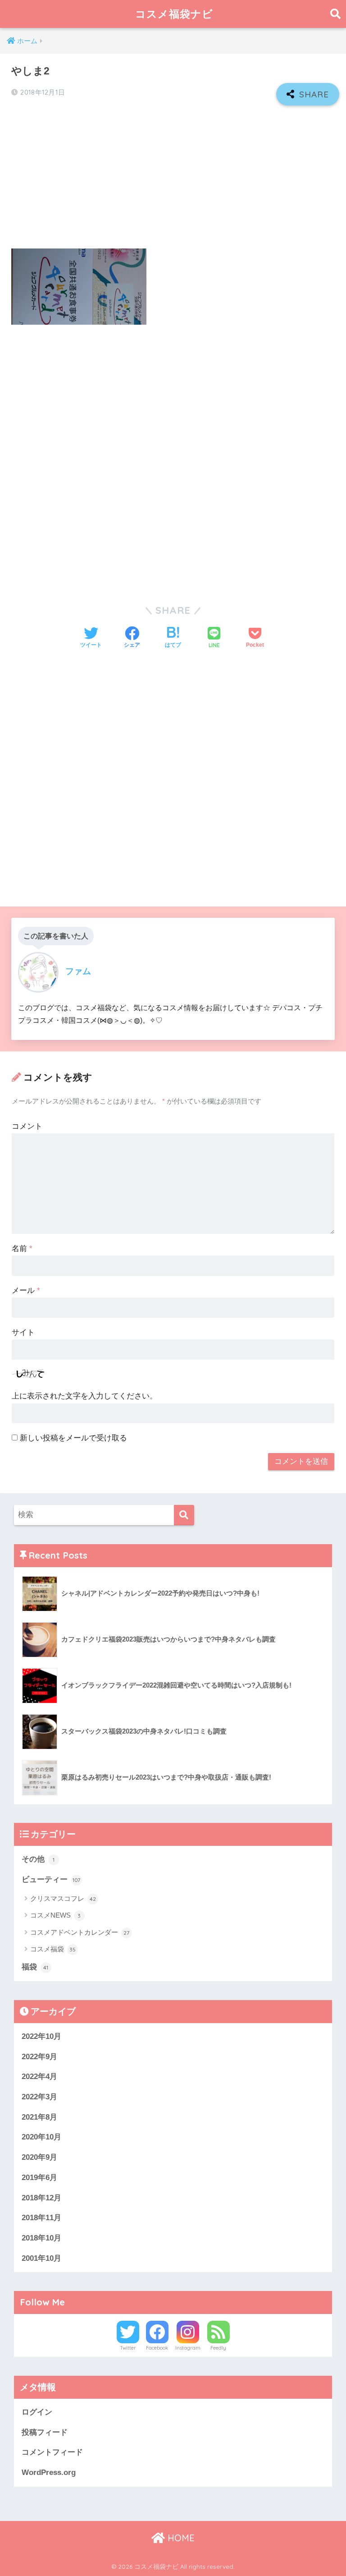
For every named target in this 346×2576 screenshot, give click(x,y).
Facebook (157, 2348)
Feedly (218, 2348)
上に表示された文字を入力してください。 (84, 1396)
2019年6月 (39, 2178)
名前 (22, 1249)
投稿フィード (45, 2432)
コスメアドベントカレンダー (80, 1932)
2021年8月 (39, 2117)
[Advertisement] (173, 178)
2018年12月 (41, 2198)
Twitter (128, 2348)
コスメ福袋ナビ (174, 14)
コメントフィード (52, 2452)
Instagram (188, 2348)
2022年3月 (39, 2097)
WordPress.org (49, 2472)
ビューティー (51, 1879)
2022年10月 (41, 2036)
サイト (23, 1332)
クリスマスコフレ (63, 1898)
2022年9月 (39, 2057)
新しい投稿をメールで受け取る (73, 1438)
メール (26, 1290)
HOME (180, 2538)
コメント (27, 1126)
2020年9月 (39, 2157)
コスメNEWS (56, 1915)
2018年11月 (41, 2218)
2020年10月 (41, 2137)
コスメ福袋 (53, 1949)
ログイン (37, 2412)
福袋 (35, 1967)
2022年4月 (39, 2077)
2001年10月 (41, 2258)
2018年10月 (41, 2238)
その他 (38, 1859)
